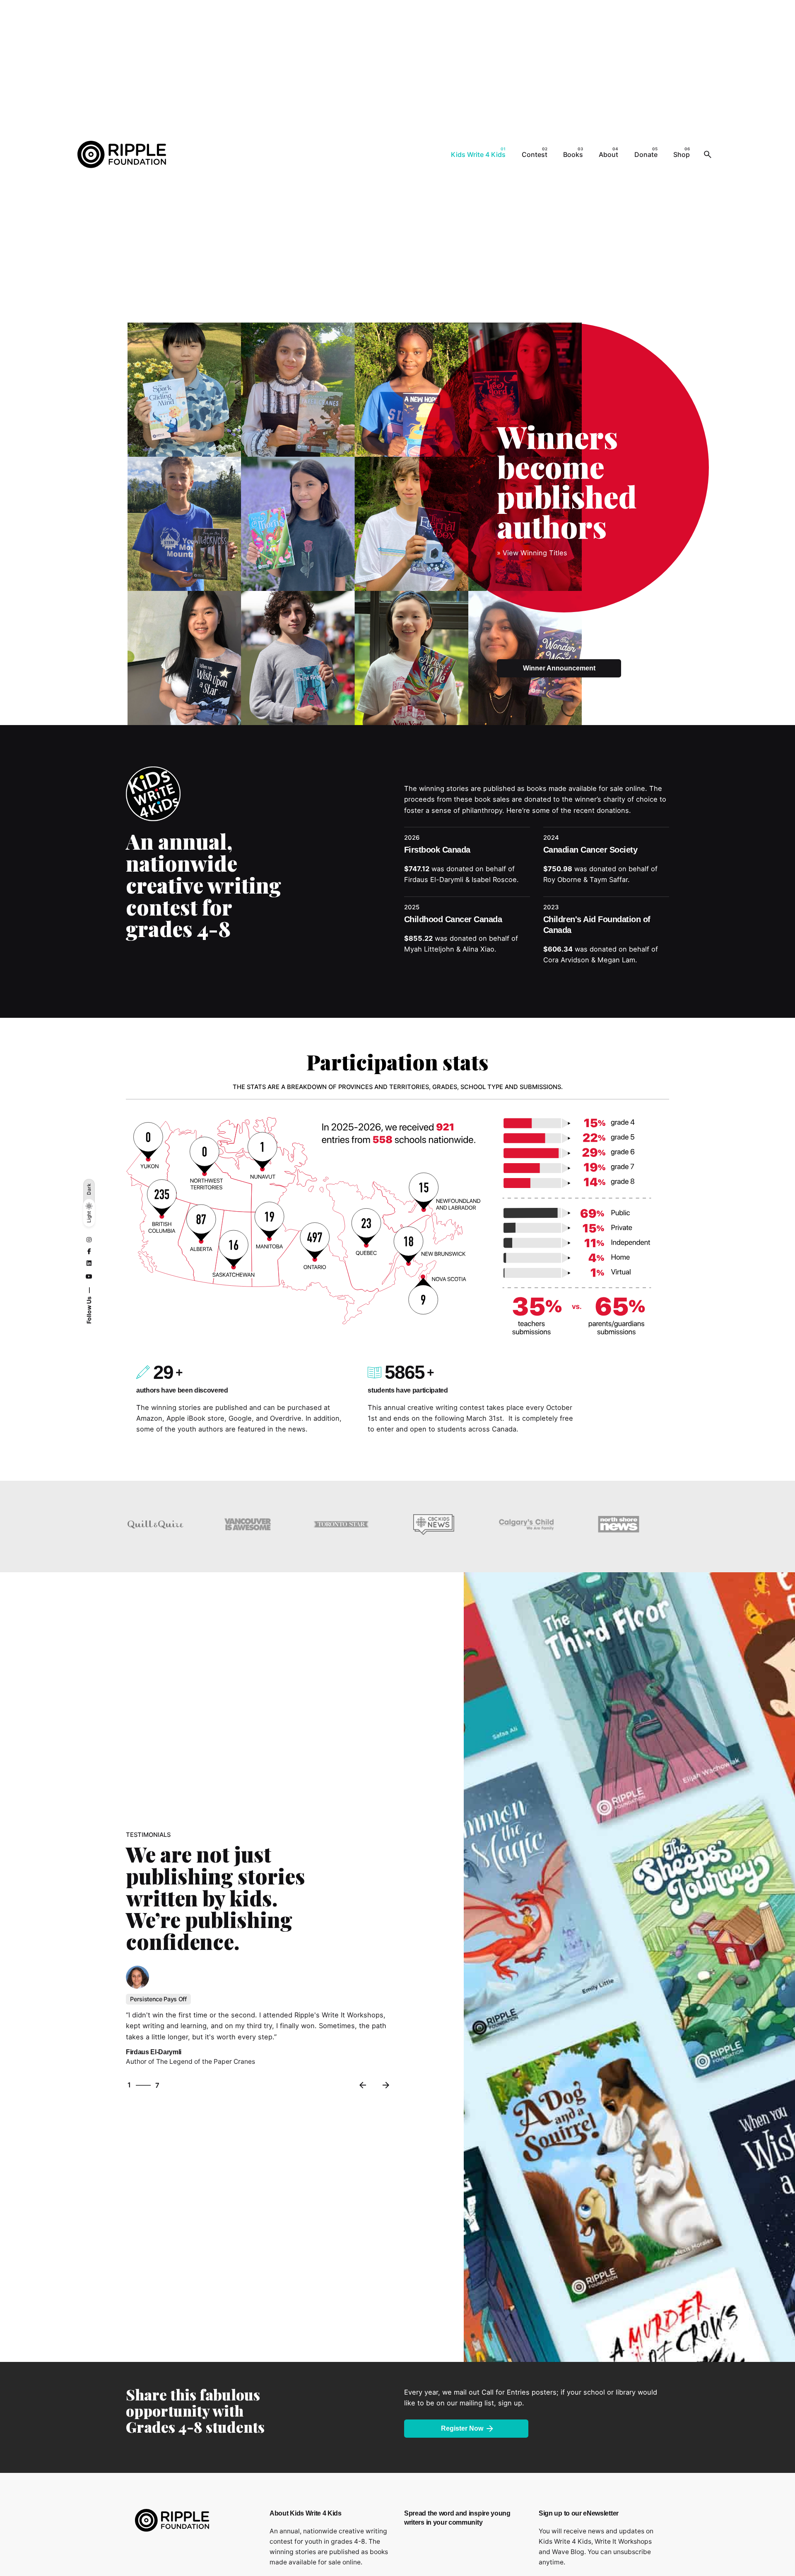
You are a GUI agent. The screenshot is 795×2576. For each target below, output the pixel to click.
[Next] (386, 2085)
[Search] (708, 154)
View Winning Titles (535, 553)
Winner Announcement (559, 668)
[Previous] (363, 2085)
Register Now (462, 2428)
